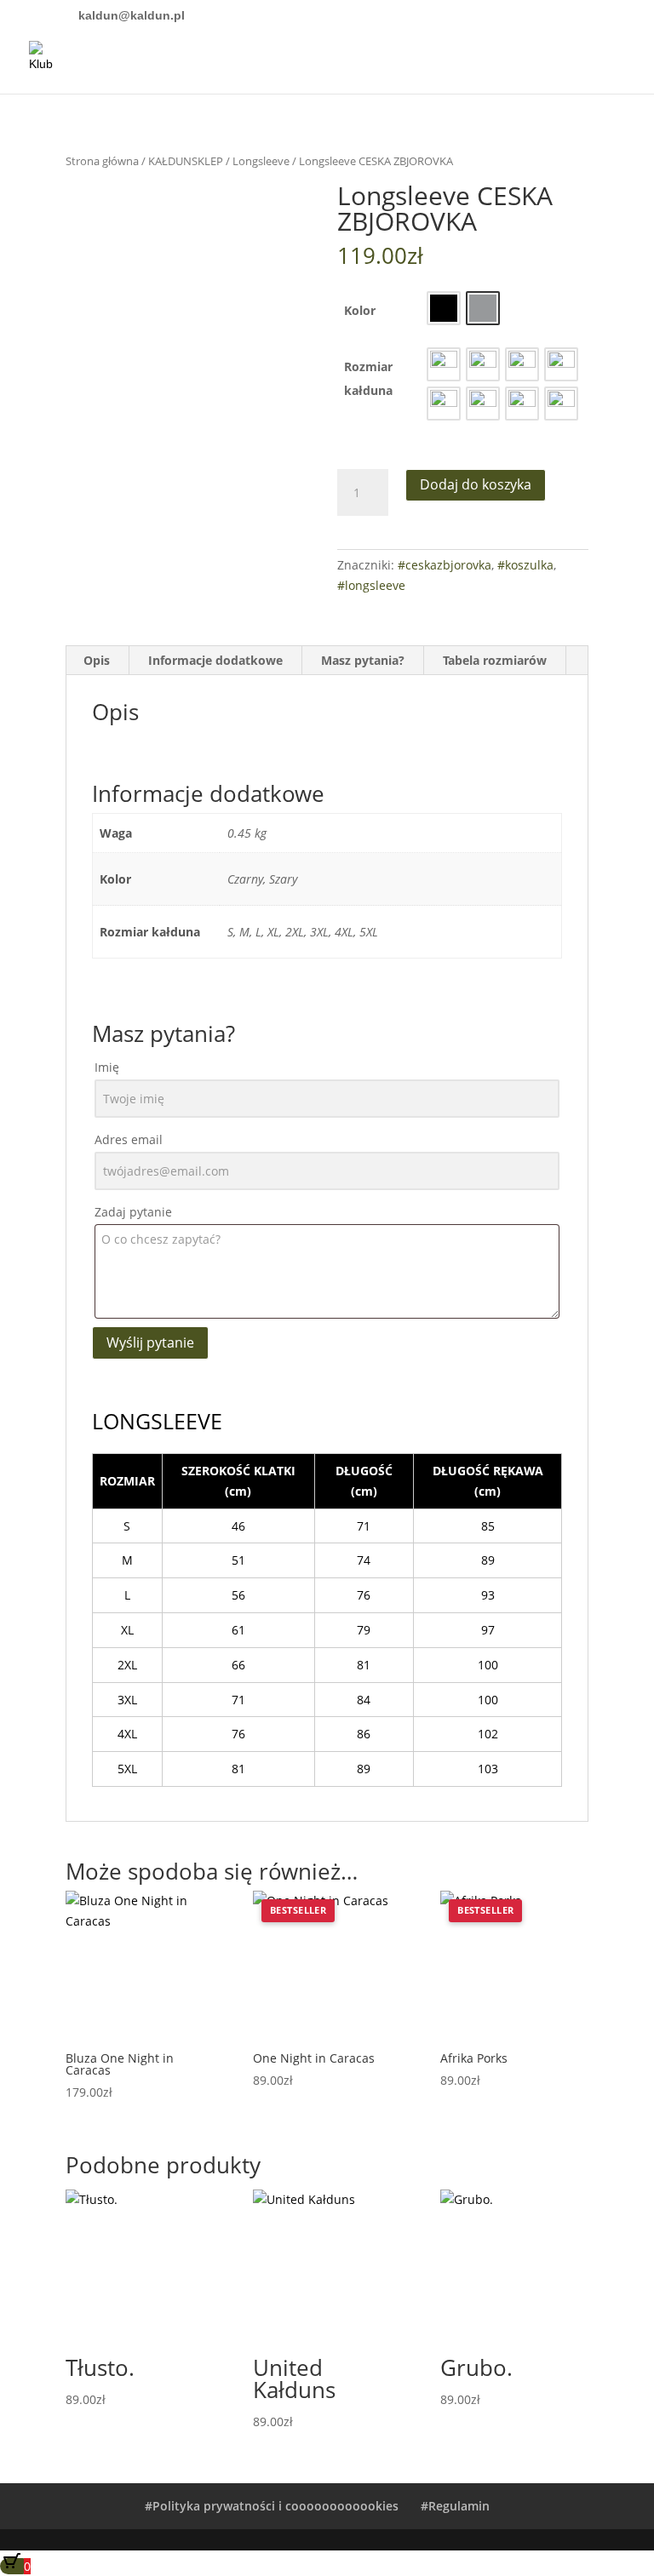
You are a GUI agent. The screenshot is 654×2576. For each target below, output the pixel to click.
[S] (444, 364)
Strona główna (102, 161)
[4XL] (522, 404)
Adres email (129, 1139)
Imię (107, 1067)
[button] (444, 308)
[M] (483, 364)
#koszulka (525, 565)
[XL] (561, 364)
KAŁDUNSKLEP (186, 161)
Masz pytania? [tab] (363, 660)
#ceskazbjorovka (445, 565)
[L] (522, 364)
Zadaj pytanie (133, 1212)
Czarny (444, 308)
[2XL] (444, 404)
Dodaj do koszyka (476, 484)
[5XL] (561, 404)
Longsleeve (261, 161)
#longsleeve (371, 585)
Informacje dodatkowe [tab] (215, 660)
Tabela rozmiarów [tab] (495, 660)
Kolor (360, 310)
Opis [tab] (97, 660)
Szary (483, 308)
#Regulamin (455, 2506)
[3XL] (483, 404)
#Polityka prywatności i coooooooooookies (272, 2506)
